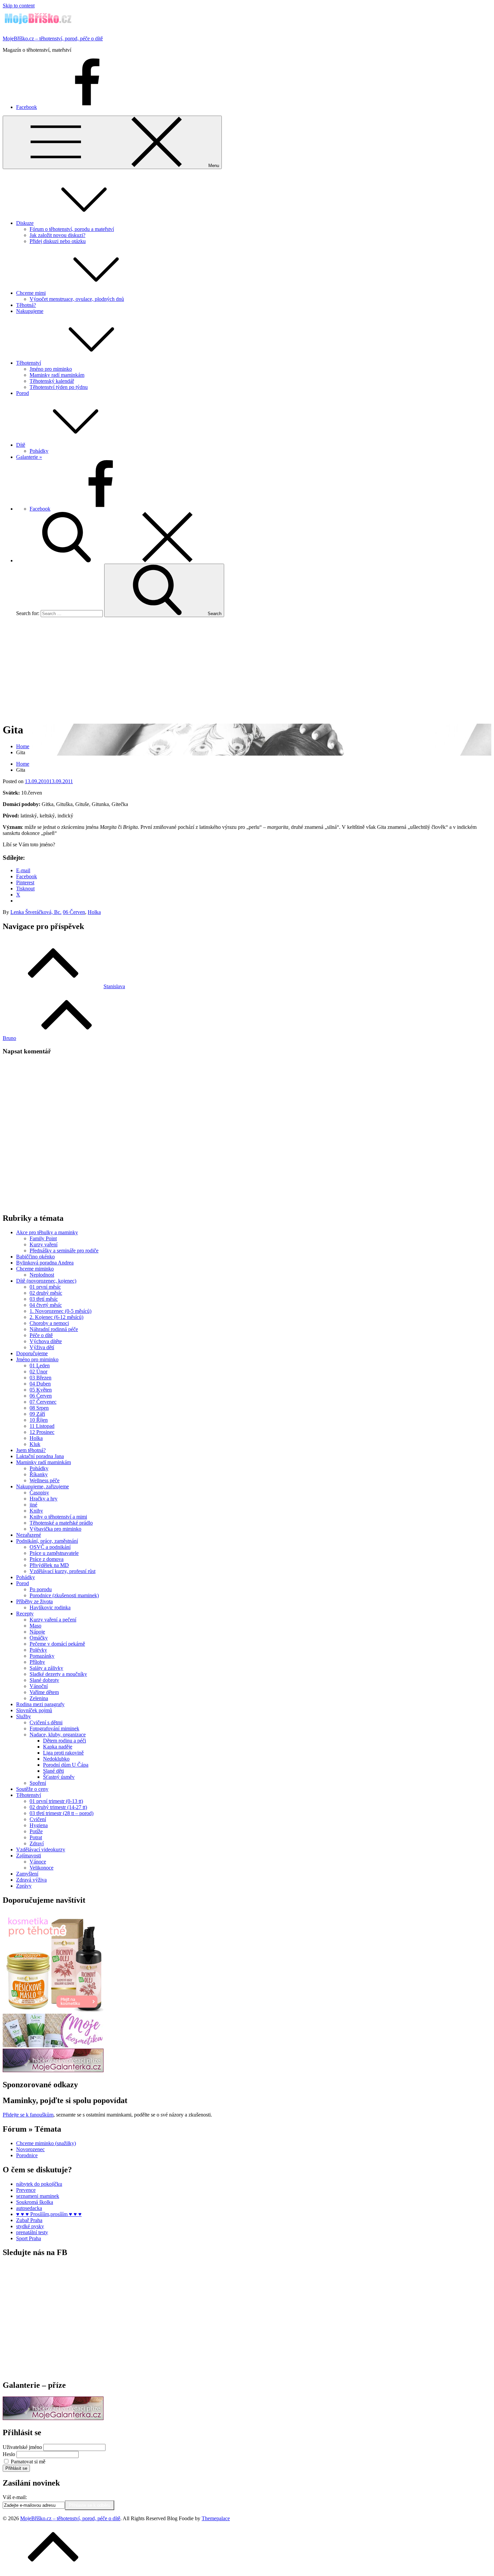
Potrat (36, 1837)
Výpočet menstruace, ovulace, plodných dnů (77, 299)
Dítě (21, 445)
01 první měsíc (45, 1287)
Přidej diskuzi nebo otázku (58, 241)
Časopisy (39, 1493)
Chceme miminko (35, 1269)
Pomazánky (42, 1656)
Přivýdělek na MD (49, 1565)
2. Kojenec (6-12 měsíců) (56, 1317)
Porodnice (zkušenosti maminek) (64, 1595)
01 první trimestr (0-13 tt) (56, 1801)
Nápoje (37, 1632)
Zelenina (39, 1698)
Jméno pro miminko (51, 369)
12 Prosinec (42, 1432)
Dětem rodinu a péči (65, 1741)
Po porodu (41, 1589)
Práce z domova (47, 1559)
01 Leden (40, 1365)
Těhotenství (29, 363)
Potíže (36, 1831)
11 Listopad (42, 1426)
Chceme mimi (31, 293)
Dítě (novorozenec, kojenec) (46, 1281)
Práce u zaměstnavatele (54, 1553)
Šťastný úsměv (59, 1777)
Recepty (25, 1614)
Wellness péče (45, 1480)
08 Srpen (39, 1408)
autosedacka (29, 2208)
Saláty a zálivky (46, 1668)
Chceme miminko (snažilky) (46, 2143)
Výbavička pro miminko (55, 1529)
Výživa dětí (42, 1347)
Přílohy (37, 1662)
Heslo (9, 2454)
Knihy (36, 1511)
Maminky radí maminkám (57, 375)
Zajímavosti (29, 1856)
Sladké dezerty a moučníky (58, 1674)
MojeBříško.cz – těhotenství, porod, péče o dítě (53, 38)
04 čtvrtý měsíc (46, 1305)
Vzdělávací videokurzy (41, 1849)
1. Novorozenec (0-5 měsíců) (60, 1311)
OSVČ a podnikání (50, 1547)
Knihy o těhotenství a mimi (58, 1517)
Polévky (38, 1650)
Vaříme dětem (44, 1692)
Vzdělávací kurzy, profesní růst (63, 1571)
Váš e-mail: (15, 2497)
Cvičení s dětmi (46, 1722)
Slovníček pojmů (34, 1710)
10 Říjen (39, 1420)
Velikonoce (42, 1868)
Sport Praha (29, 2238)
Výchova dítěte (46, 1341)
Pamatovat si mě (28, 2462)
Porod (23, 393)
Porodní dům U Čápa (66, 1765)
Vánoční (39, 1686)
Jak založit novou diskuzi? (57, 235)
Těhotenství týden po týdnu (59, 387)
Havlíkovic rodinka (50, 1607)
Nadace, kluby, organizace (58, 1735)
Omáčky (39, 1638)
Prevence (26, 2190)
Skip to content (19, 6)
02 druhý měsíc (46, 1293)
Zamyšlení (27, 1874)
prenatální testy (32, 2232)
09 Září (37, 1414)
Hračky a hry (44, 1499)
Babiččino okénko (35, 1257)
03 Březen (40, 1378)
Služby (24, 1716)
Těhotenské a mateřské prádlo (61, 1523)
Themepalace (216, 2518)
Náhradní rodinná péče (54, 1329)
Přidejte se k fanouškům (28, 2115)
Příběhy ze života (34, 1601)
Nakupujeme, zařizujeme (43, 1486)
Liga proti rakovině (63, 1753)
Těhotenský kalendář (52, 381)
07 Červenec (43, 1402)
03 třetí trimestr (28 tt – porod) (61, 1813)
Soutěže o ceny (32, 1789)
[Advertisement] (247, 670)
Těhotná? (26, 305)
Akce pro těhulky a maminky (47, 1232)
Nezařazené (29, 1535)
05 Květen (41, 1390)
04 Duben (40, 1384)
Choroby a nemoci (49, 1323)
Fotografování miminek (54, 1728)
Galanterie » (29, 457)
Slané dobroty (44, 1680)
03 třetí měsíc (44, 1299)
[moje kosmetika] (53, 2045)
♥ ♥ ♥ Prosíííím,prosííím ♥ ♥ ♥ (49, 2214)
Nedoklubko (56, 1759)
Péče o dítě (41, 1335)
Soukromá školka (35, 2202)
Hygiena (39, 1825)
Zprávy (24, 1886)
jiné (33, 1505)
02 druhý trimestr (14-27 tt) (58, 1807)
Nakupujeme (30, 311)
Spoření (38, 1783)
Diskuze (25, 223)
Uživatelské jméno (22, 2447)
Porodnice (27, 2155)
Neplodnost (42, 1275)
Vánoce (38, 1862)
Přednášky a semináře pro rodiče (64, 1251)
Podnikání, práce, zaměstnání (47, 1541)
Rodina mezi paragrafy (40, 1704)
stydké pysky (30, 2226)
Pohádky (39, 451)
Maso (35, 1626)
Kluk (35, 1444)
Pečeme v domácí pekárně (57, 1644)
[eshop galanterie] (53, 2070)
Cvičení (38, 1819)
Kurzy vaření (44, 1244)
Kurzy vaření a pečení (53, 1620)
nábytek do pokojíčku (39, 2184)
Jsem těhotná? (31, 1450)
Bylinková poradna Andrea (45, 1263)
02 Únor (38, 1372)
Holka (94, 912)
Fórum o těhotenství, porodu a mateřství (72, 229)
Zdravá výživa (31, 1880)
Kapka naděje (58, 1747)
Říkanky (39, 1474)
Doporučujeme (32, 1353)
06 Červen (74, 912)
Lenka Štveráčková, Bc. (36, 912)
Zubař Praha (29, 2220)
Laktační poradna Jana (40, 1456)
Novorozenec (30, 2149)
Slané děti (53, 1771)
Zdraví (37, 1843)
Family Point (43, 1238)
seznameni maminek (38, 2196)
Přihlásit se (16, 2468)
